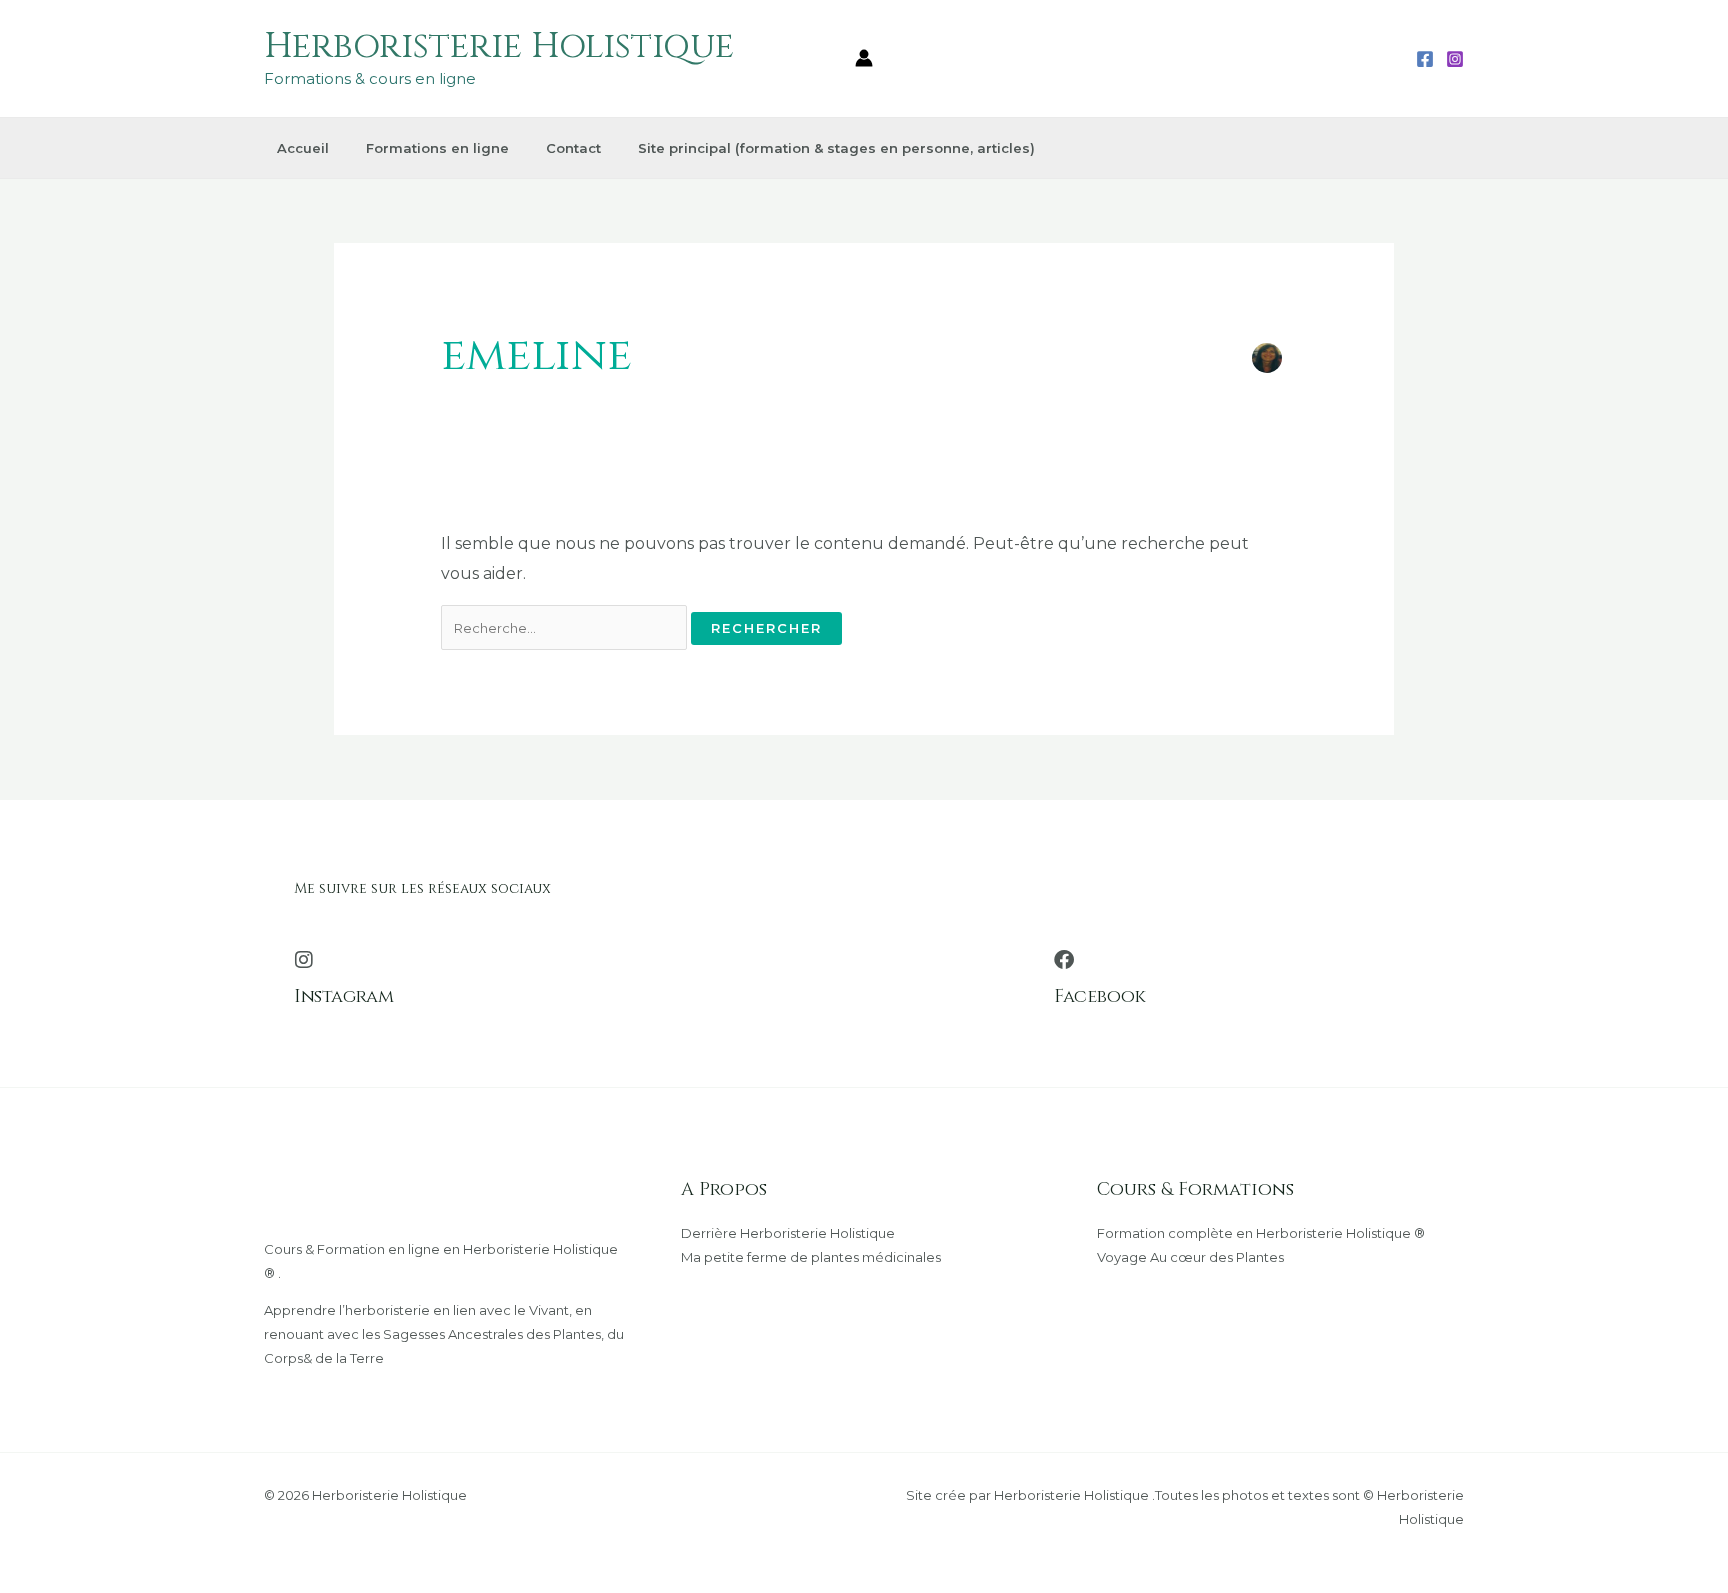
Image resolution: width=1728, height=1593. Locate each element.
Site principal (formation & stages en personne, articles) (836, 148)
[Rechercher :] (566, 627)
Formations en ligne (437, 148)
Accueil (303, 148)
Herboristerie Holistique (499, 46)
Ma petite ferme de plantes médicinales (811, 1257)
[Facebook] (1425, 59)
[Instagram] (1455, 59)
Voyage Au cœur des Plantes (1190, 1257)
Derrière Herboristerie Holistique (788, 1233)
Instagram (343, 996)
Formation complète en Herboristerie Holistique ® (1261, 1233)
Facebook (1100, 996)
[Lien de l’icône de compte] (864, 58)
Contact (573, 148)
